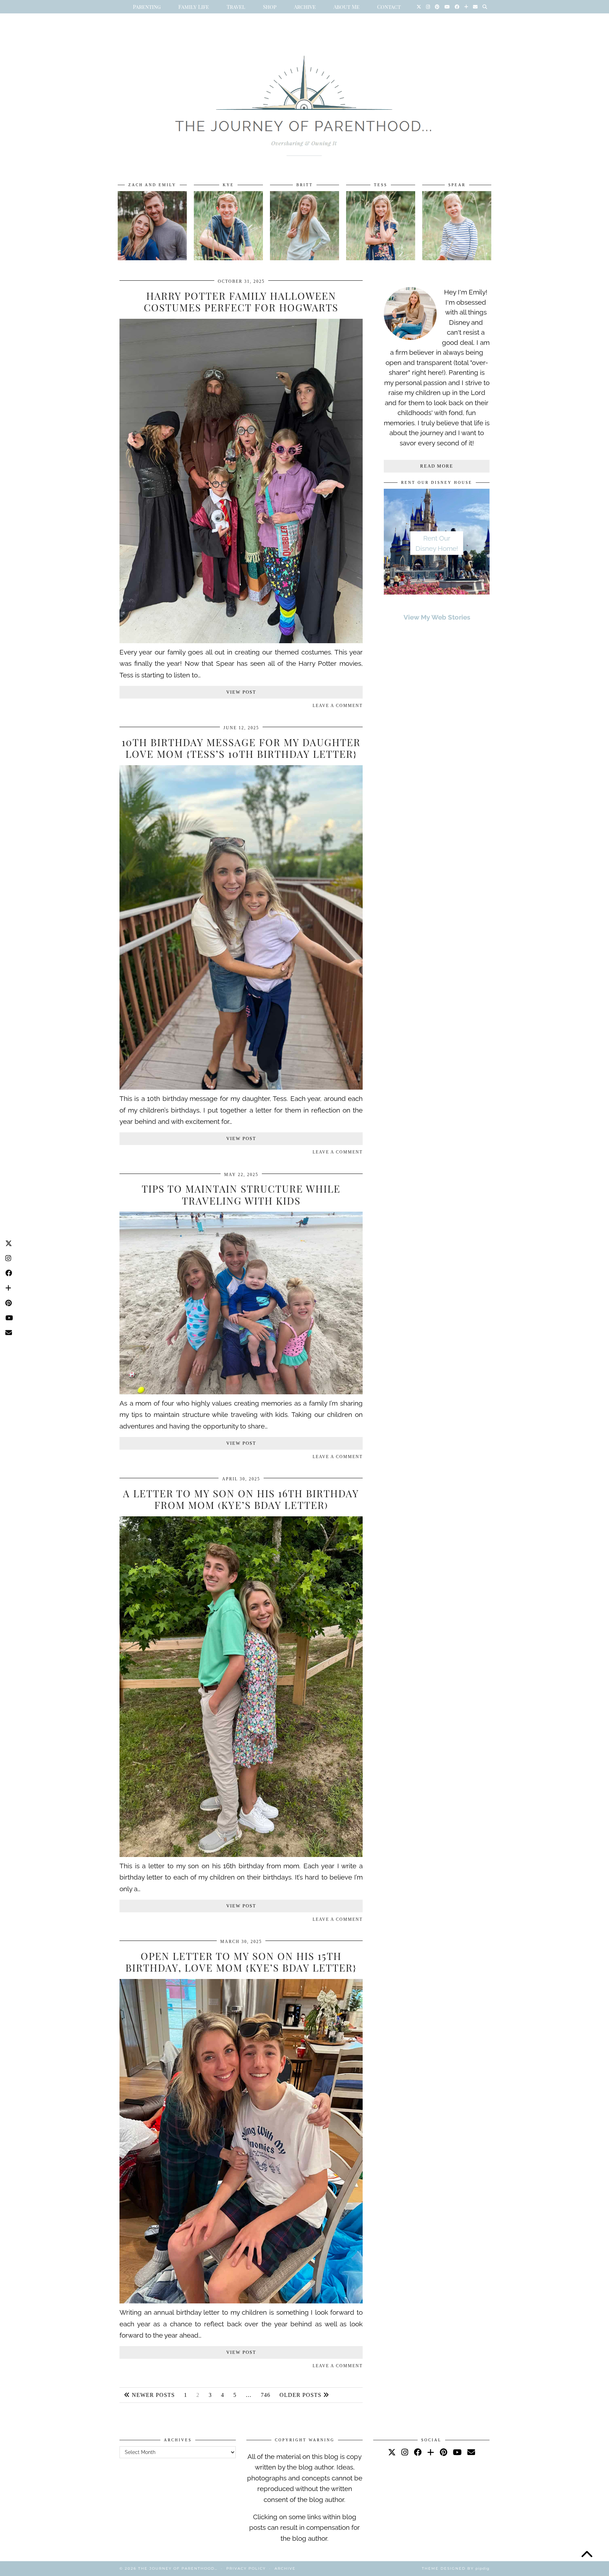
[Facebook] (457, 7)
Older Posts (301, 2395)
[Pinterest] (437, 7)
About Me (346, 7)
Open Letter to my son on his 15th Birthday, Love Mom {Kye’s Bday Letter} (241, 1962)
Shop (270, 7)
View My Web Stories (437, 617)
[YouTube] (447, 7)
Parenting (147, 7)
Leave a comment (338, 706)
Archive (305, 7)
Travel (236, 7)
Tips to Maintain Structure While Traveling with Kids (241, 1195)
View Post (241, 692)
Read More (437, 466)
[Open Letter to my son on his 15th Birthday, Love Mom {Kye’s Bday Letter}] (241, 2301)
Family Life (194, 7)
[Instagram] (428, 7)
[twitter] (392, 2452)
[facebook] (418, 2452)
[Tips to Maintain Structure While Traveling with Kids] (241, 1392)
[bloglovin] (431, 2452)
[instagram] (405, 2452)
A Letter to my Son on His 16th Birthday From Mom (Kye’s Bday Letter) (241, 1499)
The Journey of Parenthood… (178, 2568)
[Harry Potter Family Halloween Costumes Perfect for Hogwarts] (241, 641)
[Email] (475, 7)
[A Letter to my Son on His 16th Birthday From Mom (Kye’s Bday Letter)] (241, 1855)
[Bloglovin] (466, 7)
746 (266, 2395)
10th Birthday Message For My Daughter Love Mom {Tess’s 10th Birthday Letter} (241, 748)
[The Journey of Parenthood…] (304, 98)
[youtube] (457, 2452)
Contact (389, 7)
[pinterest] (444, 2452)
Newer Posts (152, 2395)
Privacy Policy (246, 2568)
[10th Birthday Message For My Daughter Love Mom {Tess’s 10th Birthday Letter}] (241, 1087)
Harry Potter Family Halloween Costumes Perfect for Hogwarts (241, 302)
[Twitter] (419, 7)
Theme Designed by (456, 2568)
